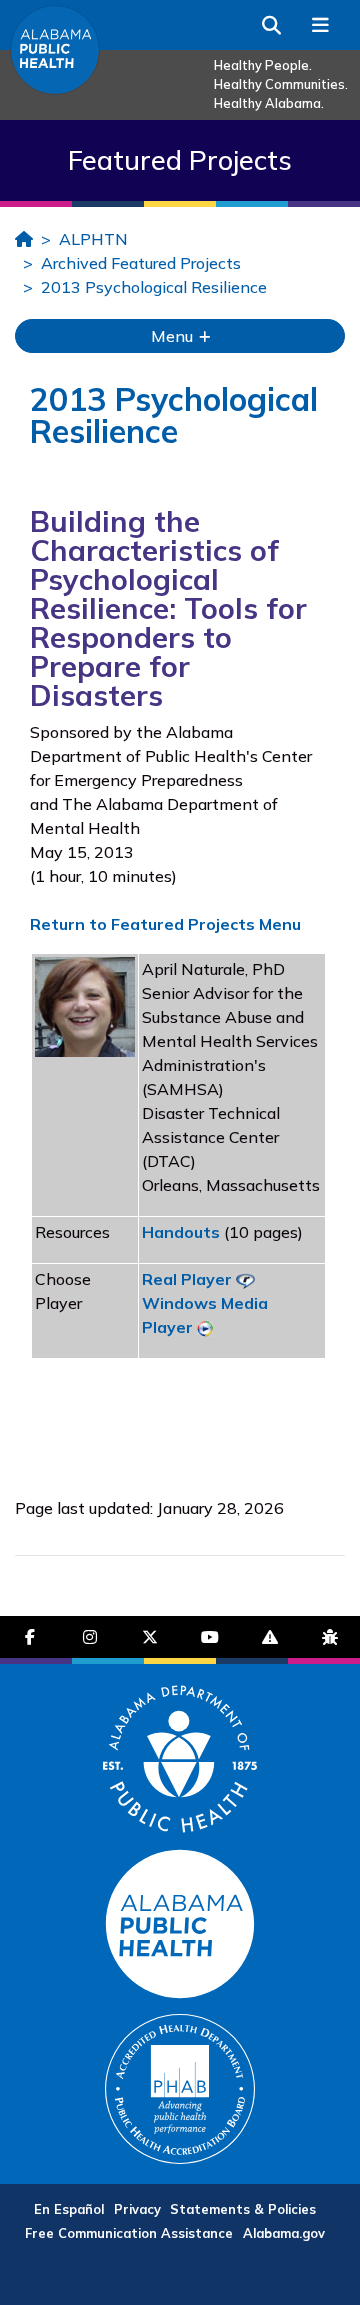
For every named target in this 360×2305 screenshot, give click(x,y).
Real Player (187, 1279)
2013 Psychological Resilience (154, 287)
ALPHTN (93, 239)
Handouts (181, 1232)
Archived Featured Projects (141, 263)
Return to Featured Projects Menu (165, 924)
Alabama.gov (284, 2233)
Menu (174, 336)
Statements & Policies (243, 2209)
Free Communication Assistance (129, 2233)
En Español (69, 2209)
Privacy (137, 2209)
